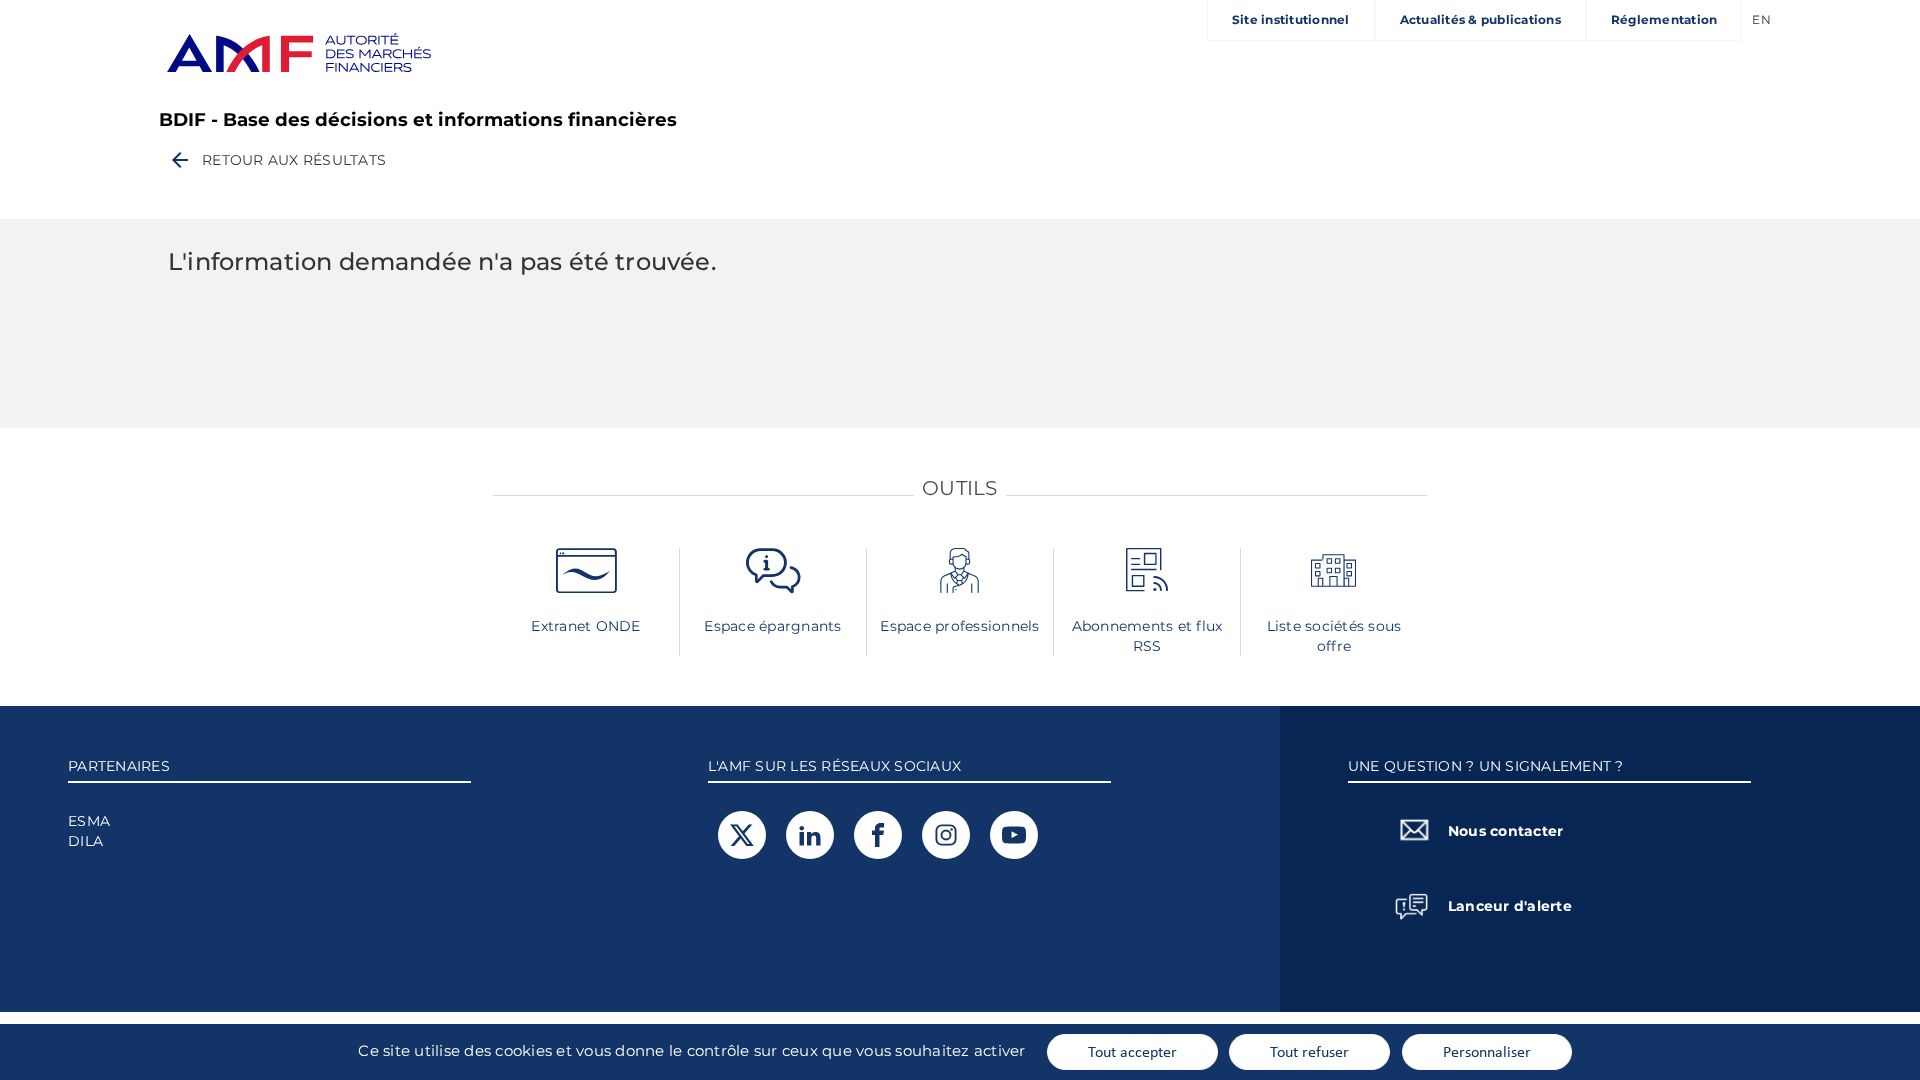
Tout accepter (1132, 1051)
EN (1761, 19)
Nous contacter (1506, 831)
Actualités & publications (1480, 19)
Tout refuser (1309, 1051)
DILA (85, 841)
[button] (277, 160)
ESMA (89, 821)
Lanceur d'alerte (1510, 906)
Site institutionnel (1291, 19)
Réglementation (1664, 19)
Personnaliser (1487, 1051)
